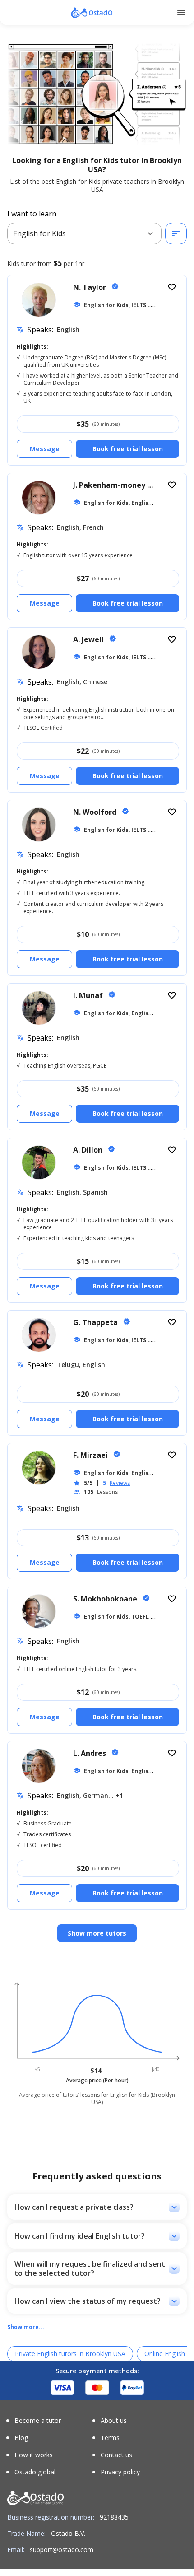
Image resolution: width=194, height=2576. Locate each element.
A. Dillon (89, 1150)
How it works (34, 2455)
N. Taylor (90, 287)
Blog (21, 2438)
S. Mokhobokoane (106, 1599)
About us (114, 2421)
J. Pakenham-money (110, 485)
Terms (110, 2438)
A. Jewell (89, 639)
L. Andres (90, 1753)
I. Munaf (89, 995)
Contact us (116, 2455)
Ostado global (35, 2472)
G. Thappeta (96, 1322)
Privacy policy (120, 2472)
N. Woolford (96, 812)
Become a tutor (38, 2421)
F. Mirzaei (91, 1455)
